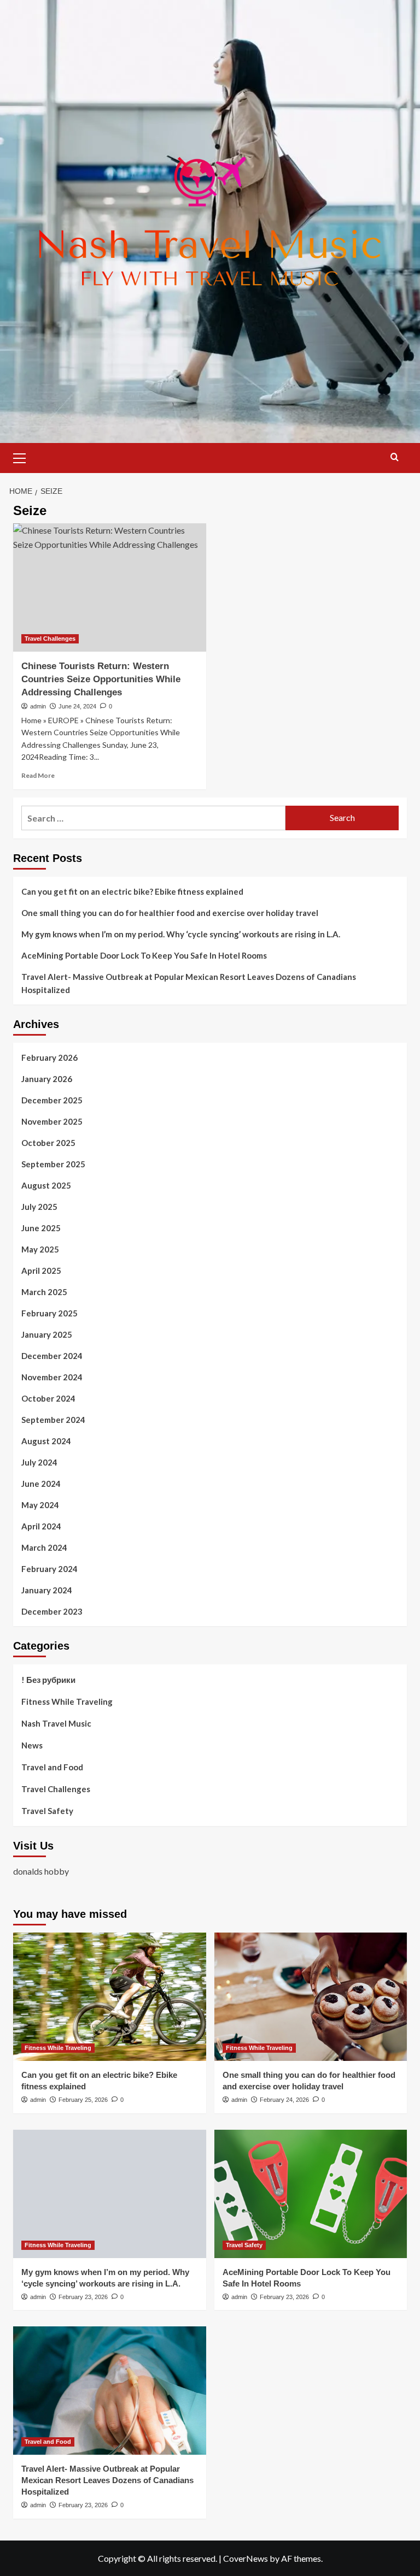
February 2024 (49, 1569)
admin (38, 706)
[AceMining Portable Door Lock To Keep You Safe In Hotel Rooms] (311, 2194)
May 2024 (40, 1505)
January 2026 (47, 1079)
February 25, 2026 (83, 2100)
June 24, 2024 (77, 706)
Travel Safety (47, 1811)
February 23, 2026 (83, 2297)
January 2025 (47, 1334)
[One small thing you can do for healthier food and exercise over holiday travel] (311, 1997)
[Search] (395, 457)
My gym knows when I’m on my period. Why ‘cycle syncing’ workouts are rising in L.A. (181, 934)
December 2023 (52, 1611)
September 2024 (53, 1420)
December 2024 (52, 1356)
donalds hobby (41, 1871)
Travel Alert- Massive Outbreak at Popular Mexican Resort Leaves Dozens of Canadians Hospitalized (189, 983)
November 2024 (52, 1377)
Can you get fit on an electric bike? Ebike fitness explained (132, 891)
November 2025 (52, 1121)
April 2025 (41, 1271)
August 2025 (46, 1185)
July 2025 (39, 1207)
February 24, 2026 (284, 2100)
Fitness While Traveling (67, 1701)
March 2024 (44, 1547)
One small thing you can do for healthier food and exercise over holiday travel (170, 913)
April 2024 (41, 1526)
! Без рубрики (48, 1680)
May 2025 (40, 1249)
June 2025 (41, 1228)
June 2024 (41, 1484)
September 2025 (53, 1164)
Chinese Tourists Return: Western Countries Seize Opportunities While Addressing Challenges (101, 679)
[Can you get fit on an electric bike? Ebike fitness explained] (110, 1997)
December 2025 (52, 1100)
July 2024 (39, 1462)
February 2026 (49, 1057)
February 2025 (49, 1313)
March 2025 (44, 1292)
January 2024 (47, 1590)
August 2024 (46, 1441)
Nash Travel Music (56, 1723)
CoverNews (246, 2558)
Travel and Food (52, 1767)
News (32, 1745)
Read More (38, 775)
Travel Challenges (50, 639)
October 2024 (48, 1398)
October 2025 (48, 1143)
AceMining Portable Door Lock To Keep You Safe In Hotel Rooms (144, 955)
